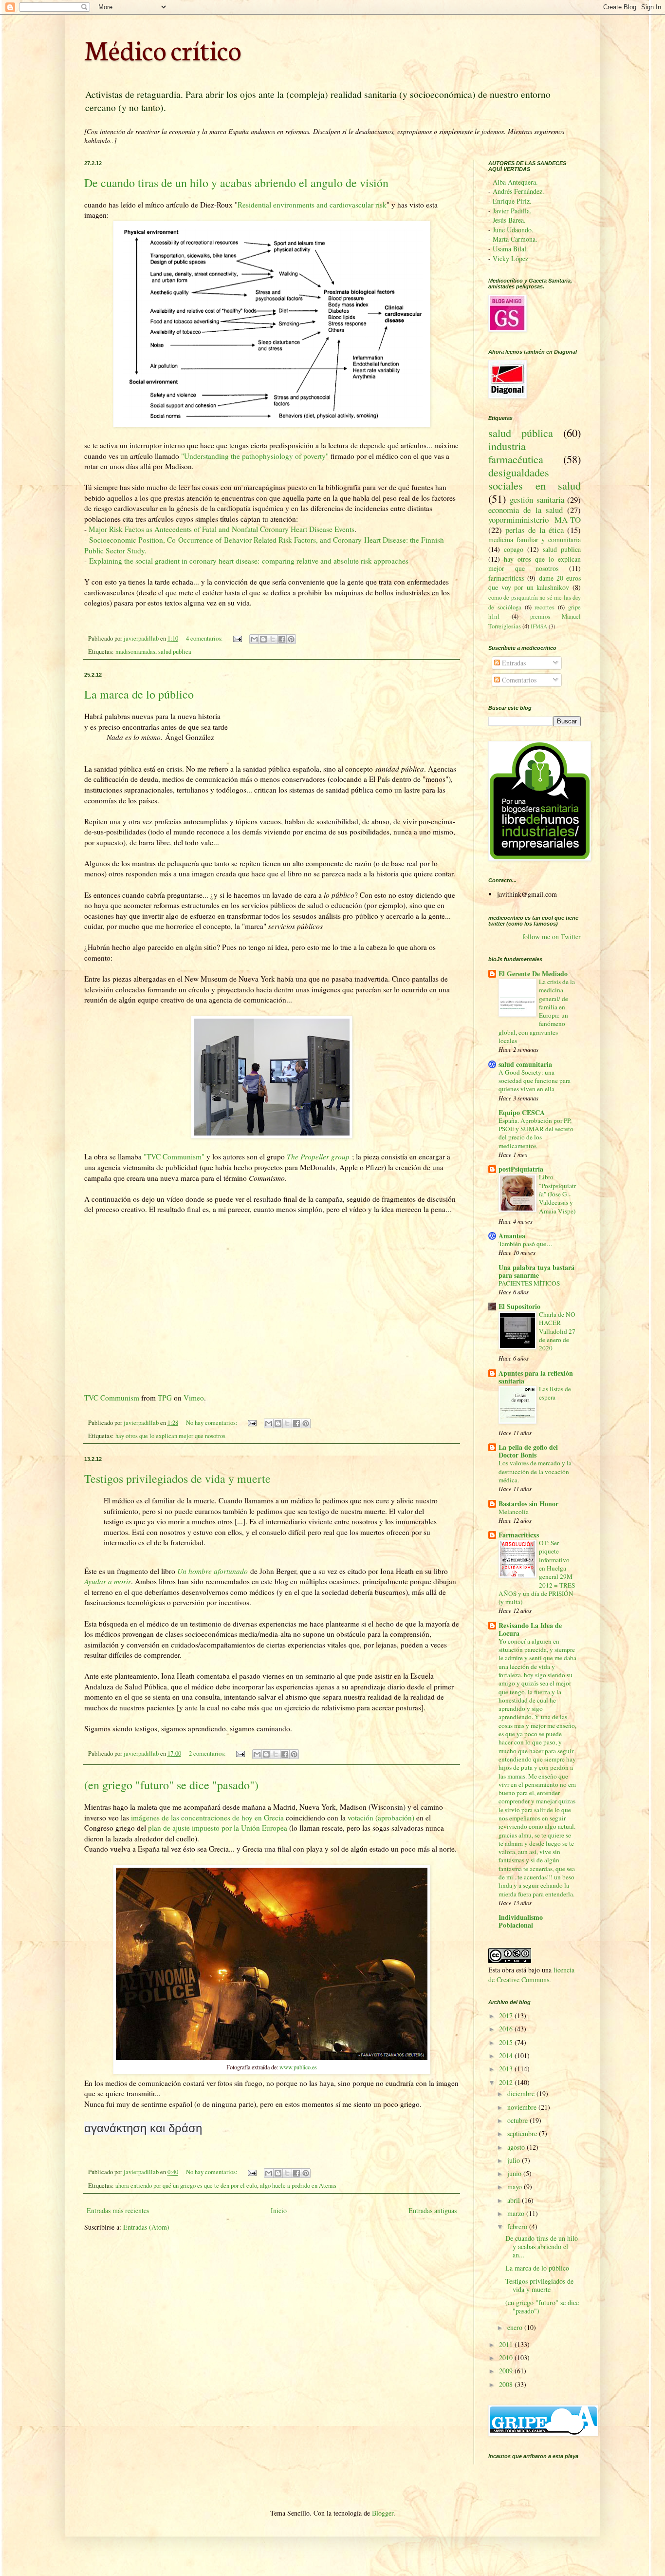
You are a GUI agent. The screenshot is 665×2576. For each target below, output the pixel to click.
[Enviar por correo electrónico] (254, 639)
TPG (165, 1398)
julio (515, 2160)
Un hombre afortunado (212, 1571)
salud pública (521, 433)
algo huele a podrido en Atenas (298, 2186)
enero (516, 2327)
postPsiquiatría (521, 1169)
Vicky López (510, 258)
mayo (516, 2187)
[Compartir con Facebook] (282, 639)
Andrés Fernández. (518, 191)
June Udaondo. (513, 230)
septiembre (523, 2133)
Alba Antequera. (515, 182)
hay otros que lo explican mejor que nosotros (170, 1436)
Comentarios (518, 680)
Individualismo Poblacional (521, 1921)
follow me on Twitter (552, 937)
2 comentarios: (208, 1753)
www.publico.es (298, 2067)
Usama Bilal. (510, 249)
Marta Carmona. (515, 239)
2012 (507, 2082)
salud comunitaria (525, 1064)
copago (514, 549)
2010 (507, 2358)
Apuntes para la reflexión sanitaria (536, 1377)
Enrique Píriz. (512, 201)
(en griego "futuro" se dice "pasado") (171, 1785)
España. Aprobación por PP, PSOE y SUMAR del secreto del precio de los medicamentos (536, 1133)
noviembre (523, 2107)
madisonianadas (135, 652)
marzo (517, 2213)
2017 (507, 2016)
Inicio (279, 2210)
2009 (507, 2371)
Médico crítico (163, 49)
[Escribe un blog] (263, 639)
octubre (518, 2120)
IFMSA (539, 626)
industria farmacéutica (516, 452)
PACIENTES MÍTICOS (529, 1283)
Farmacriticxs (519, 1535)
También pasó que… (526, 1244)
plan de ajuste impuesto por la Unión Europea (218, 1828)
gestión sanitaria (537, 500)
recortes (545, 607)
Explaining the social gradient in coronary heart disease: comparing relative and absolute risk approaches (249, 561)
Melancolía (514, 1512)
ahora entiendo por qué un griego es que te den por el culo (186, 2186)
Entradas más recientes (118, 2210)
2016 (507, 2029)
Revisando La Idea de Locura (530, 1629)
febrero (518, 2226)
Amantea (512, 1236)
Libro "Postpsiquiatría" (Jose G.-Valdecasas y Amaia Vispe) (557, 1194)
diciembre (522, 2093)
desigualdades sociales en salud (535, 479)
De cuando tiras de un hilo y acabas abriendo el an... (542, 2246)
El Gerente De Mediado (533, 974)
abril (515, 2200)
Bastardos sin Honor (528, 1504)
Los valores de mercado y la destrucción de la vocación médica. (535, 1471)
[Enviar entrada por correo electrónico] (237, 638)
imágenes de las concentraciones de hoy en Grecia (206, 1818)
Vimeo (194, 1398)
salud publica (175, 652)
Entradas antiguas (433, 2210)
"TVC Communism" (174, 1156)
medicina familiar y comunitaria (535, 540)
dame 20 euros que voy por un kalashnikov (535, 583)
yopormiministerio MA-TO (535, 520)
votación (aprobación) (380, 1818)
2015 (507, 2042)
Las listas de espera (555, 1393)
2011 (507, 2344)
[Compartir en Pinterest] (291, 639)
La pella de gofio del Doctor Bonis (528, 1451)
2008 (507, 2384)
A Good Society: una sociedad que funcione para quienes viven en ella (535, 1081)
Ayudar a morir (108, 1581)
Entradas (513, 663)
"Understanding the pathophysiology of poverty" (255, 456)
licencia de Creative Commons (531, 1975)
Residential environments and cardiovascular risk (312, 205)
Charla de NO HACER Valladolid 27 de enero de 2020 (557, 1331)
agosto (517, 2147)
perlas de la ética (535, 530)
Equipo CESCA (522, 1112)
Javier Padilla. (512, 211)
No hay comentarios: (212, 1423)
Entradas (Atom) (146, 2227)
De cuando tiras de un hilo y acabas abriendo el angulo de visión (236, 183)
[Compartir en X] (273, 639)
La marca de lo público (139, 694)
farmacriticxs (506, 578)
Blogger (383, 2513)
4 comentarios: (205, 638)
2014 (507, 2055)
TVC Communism (112, 1398)
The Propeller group (318, 1156)
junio (515, 2173)
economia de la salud (526, 510)
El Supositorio (519, 1306)
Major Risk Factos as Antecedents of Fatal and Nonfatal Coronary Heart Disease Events (221, 529)
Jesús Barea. (509, 220)
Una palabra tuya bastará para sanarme (536, 1271)
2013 (507, 2069)
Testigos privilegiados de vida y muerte (177, 1478)
